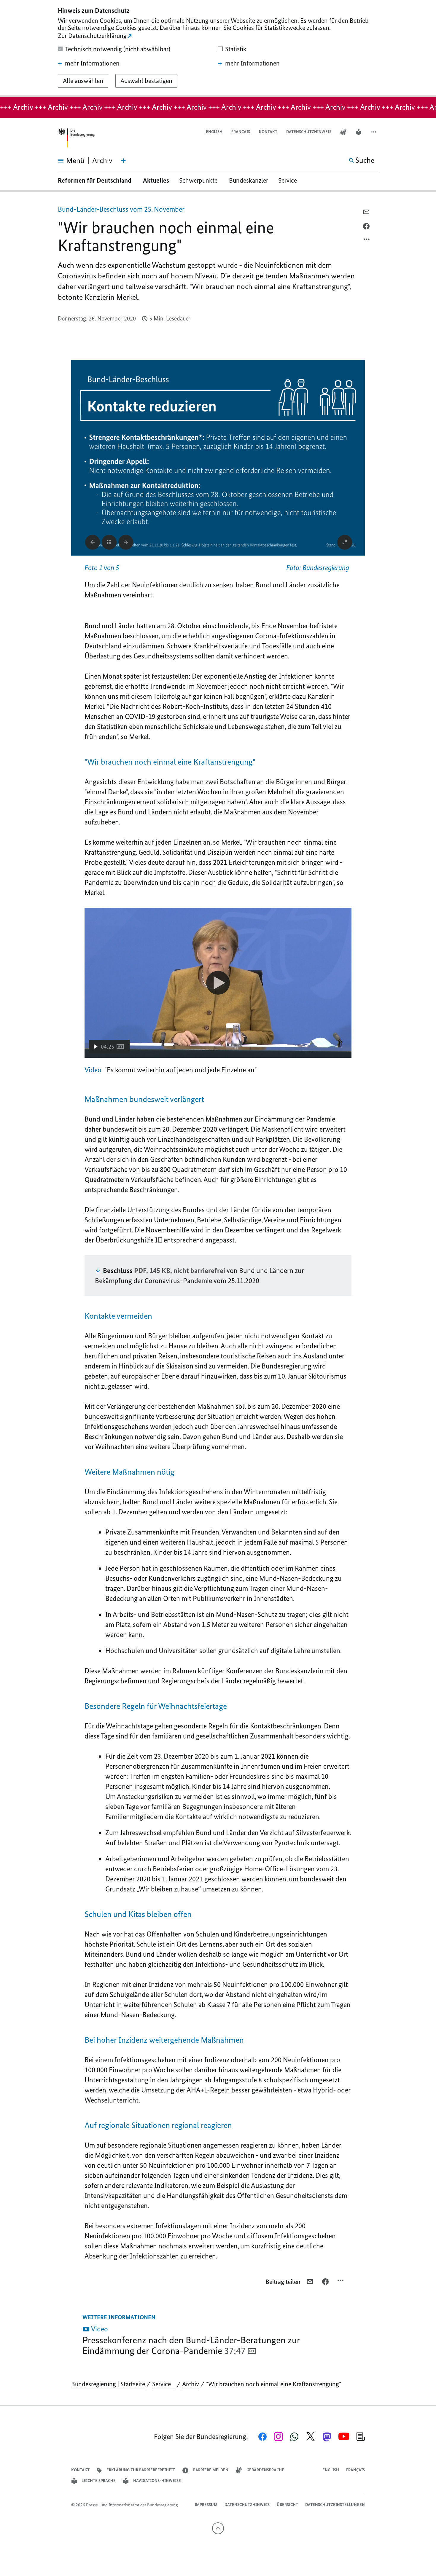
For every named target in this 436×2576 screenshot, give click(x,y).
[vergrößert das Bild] (345, 542)
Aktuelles (156, 180)
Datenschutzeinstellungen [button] (335, 2505)
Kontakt (268, 132)
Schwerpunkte (199, 180)
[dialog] (218, 48)
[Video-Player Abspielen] (218, 983)
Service (290, 180)
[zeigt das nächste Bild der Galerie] (126, 542)
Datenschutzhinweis (309, 132)
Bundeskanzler (249, 180)
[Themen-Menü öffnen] (123, 161)
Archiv (191, 2384)
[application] (218, 983)
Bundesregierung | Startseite (108, 2384)
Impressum (206, 2505)
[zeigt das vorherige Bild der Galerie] (93, 542)
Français (241, 132)
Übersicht (287, 2505)
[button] (374, 132)
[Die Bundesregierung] (76, 138)
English (214, 132)
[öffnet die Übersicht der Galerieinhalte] (109, 542)
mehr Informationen (92, 63)
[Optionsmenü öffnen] (367, 241)
